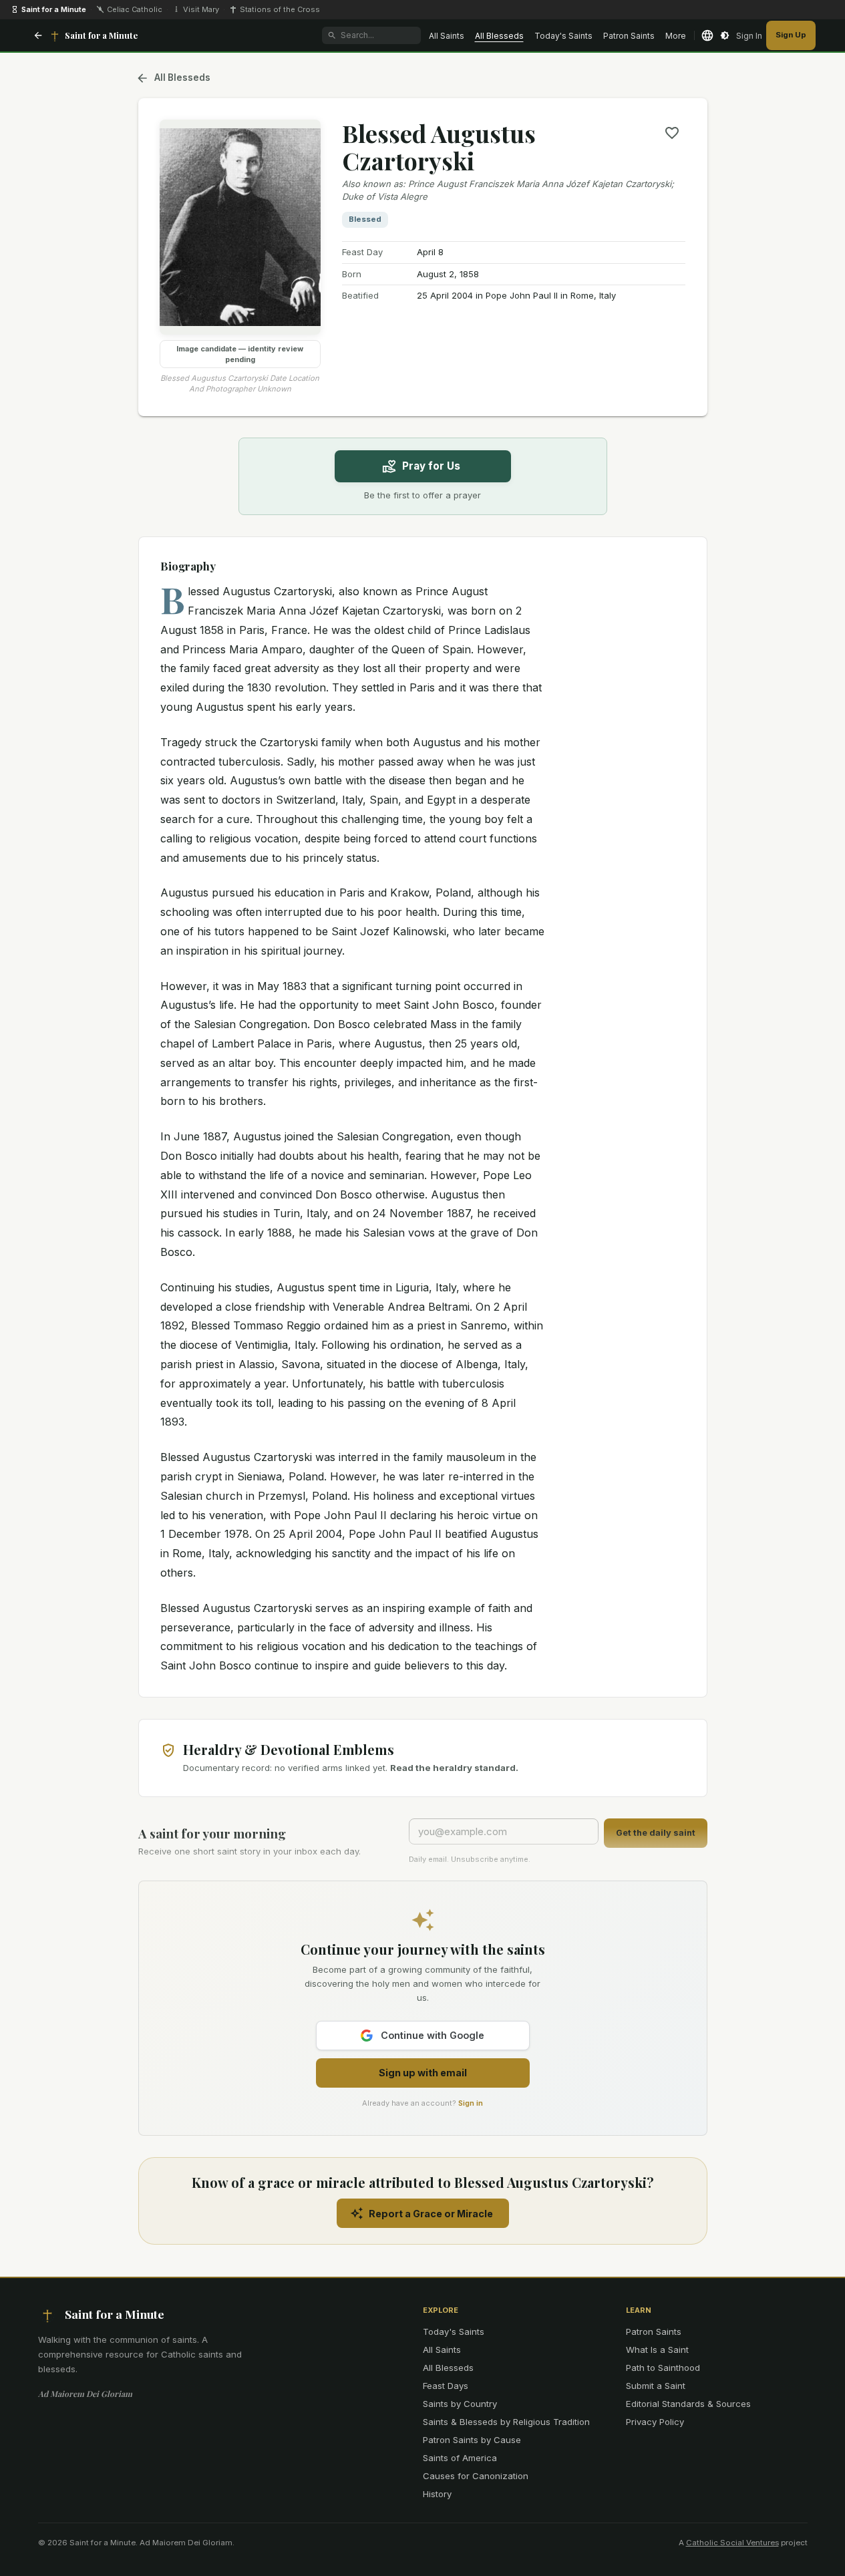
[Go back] (38, 35)
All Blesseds (499, 36)
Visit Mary (201, 9)
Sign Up (791, 35)
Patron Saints (629, 36)
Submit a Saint (656, 2386)
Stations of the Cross (280, 9)
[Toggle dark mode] (725, 35)
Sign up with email (423, 2073)
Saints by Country (460, 2404)
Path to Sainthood (663, 2368)
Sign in (471, 2103)
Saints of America (460, 2458)
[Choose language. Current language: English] (707, 35)
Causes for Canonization (476, 2476)
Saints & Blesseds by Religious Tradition (506, 2422)
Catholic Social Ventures (732, 2543)
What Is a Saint (657, 2350)
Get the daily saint (656, 1833)
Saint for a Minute (54, 9)
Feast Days (446, 2386)
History (437, 2494)
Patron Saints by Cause (472, 2440)
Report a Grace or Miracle (431, 2214)
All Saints (447, 36)
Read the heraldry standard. (454, 1768)
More (676, 36)
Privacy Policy (655, 2422)
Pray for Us (431, 466)
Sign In (749, 36)
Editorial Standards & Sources (688, 2404)
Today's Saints (563, 36)
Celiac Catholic (135, 9)
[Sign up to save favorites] (672, 133)
